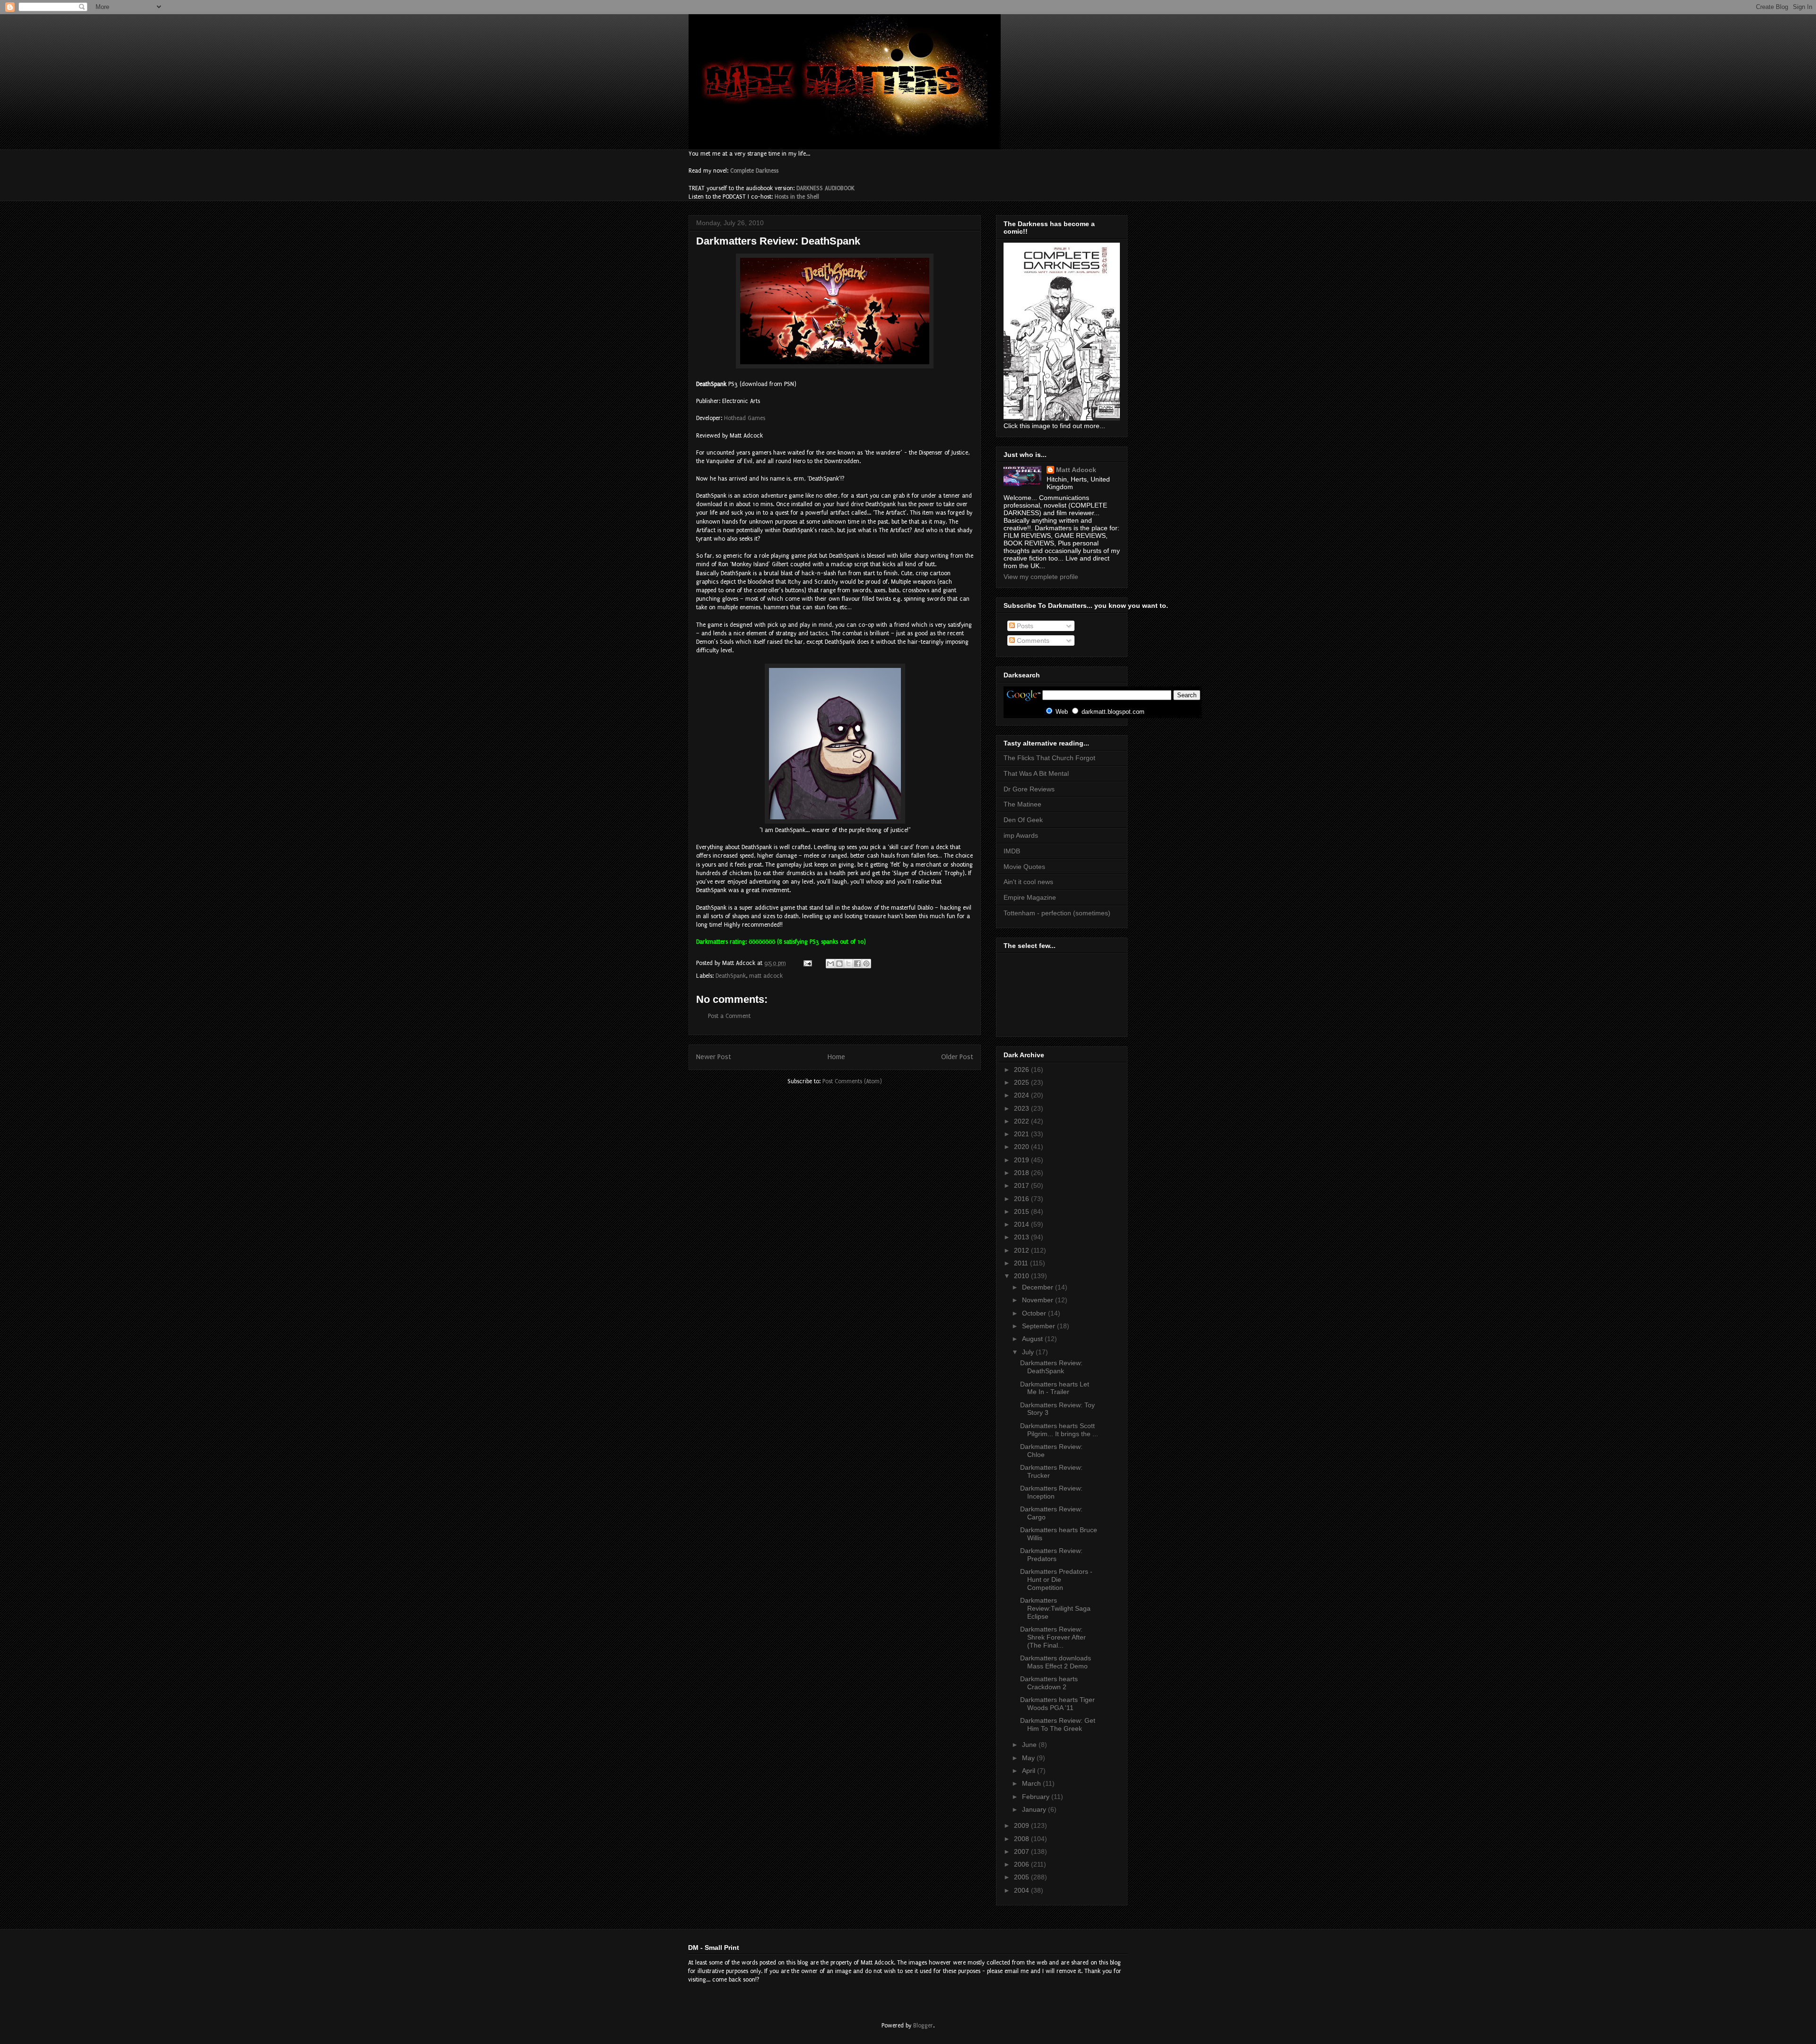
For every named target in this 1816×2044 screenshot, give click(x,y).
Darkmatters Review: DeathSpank (1051, 1367)
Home (836, 1057)
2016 (1022, 1199)
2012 (1022, 1250)
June (1030, 1745)
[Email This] (830, 964)
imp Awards (1021, 835)
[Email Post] (807, 963)
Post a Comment (729, 1016)
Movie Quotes (1024, 867)
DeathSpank (731, 976)
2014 (1022, 1224)
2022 (1022, 1121)
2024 (1022, 1095)
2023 (1022, 1108)
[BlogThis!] (839, 964)
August (1033, 1339)
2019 (1022, 1160)
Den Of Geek (1023, 820)
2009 (1022, 1825)
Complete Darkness (754, 171)
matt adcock (766, 976)
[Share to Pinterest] (866, 964)
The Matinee (1022, 804)
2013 (1022, 1237)
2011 (1022, 1263)
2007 (1022, 1851)
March (1032, 1783)
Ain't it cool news (1028, 882)
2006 (1022, 1864)
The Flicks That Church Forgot (1049, 758)
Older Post (957, 1057)
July (1029, 1352)
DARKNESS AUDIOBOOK (825, 188)
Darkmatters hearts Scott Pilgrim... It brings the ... (1059, 1430)
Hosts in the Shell (797, 197)
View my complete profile (1041, 577)
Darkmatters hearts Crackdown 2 (1049, 1683)
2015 (1022, 1211)
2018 (1022, 1173)
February (1037, 1797)
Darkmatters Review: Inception (1051, 1492)
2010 (1022, 1276)
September (1039, 1326)
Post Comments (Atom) (852, 1081)
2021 (1022, 1134)
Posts (1024, 626)
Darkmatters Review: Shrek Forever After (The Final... (1053, 1637)
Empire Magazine (1030, 897)
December (1039, 1287)
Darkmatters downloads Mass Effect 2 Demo (1056, 1662)
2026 (1022, 1070)
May (1029, 1758)
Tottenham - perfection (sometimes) (1057, 913)
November (1039, 1300)
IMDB (1012, 851)
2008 (1022, 1839)
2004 (1022, 1890)
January (1035, 1809)
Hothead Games (745, 418)
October (1035, 1313)
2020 (1022, 1147)
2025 (1022, 1082)
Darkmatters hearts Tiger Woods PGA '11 (1057, 1704)
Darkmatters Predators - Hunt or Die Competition (1056, 1579)
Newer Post (714, 1057)
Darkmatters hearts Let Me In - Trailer (1055, 1388)
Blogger (923, 2026)
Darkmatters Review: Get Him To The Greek (1058, 1724)
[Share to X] (848, 964)
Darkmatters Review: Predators (1051, 1555)
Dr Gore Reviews (1029, 789)
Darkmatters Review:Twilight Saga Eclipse (1055, 1608)
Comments (1032, 640)
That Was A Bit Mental (1036, 773)
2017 (1022, 1185)
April (1030, 1771)
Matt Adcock (1076, 470)
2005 (1022, 1877)
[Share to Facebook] (857, 964)
